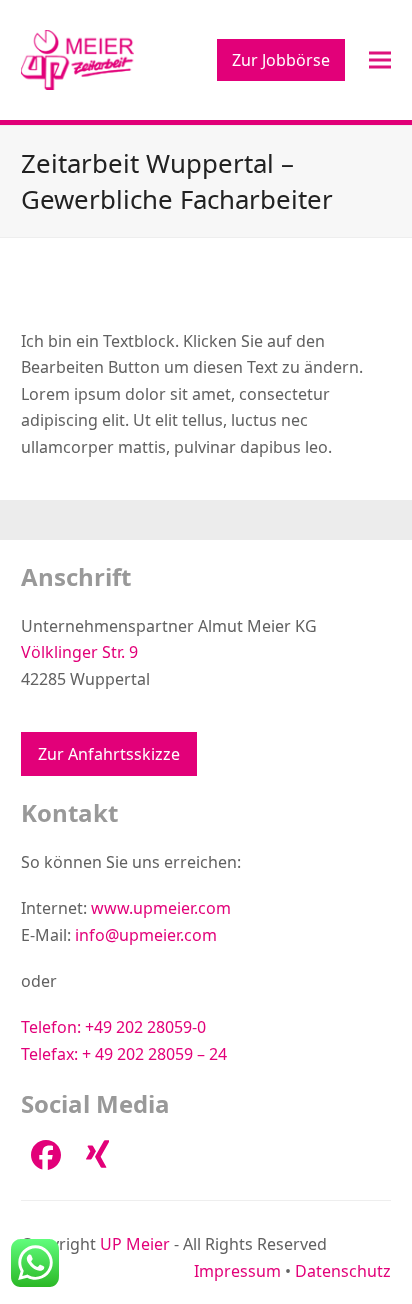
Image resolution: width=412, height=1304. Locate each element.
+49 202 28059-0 (145, 1027)
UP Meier (135, 1244)
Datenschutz (343, 1271)
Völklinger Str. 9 (79, 652)
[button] (380, 59)
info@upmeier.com (146, 935)
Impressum (237, 1271)
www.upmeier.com (161, 908)
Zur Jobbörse (281, 60)
